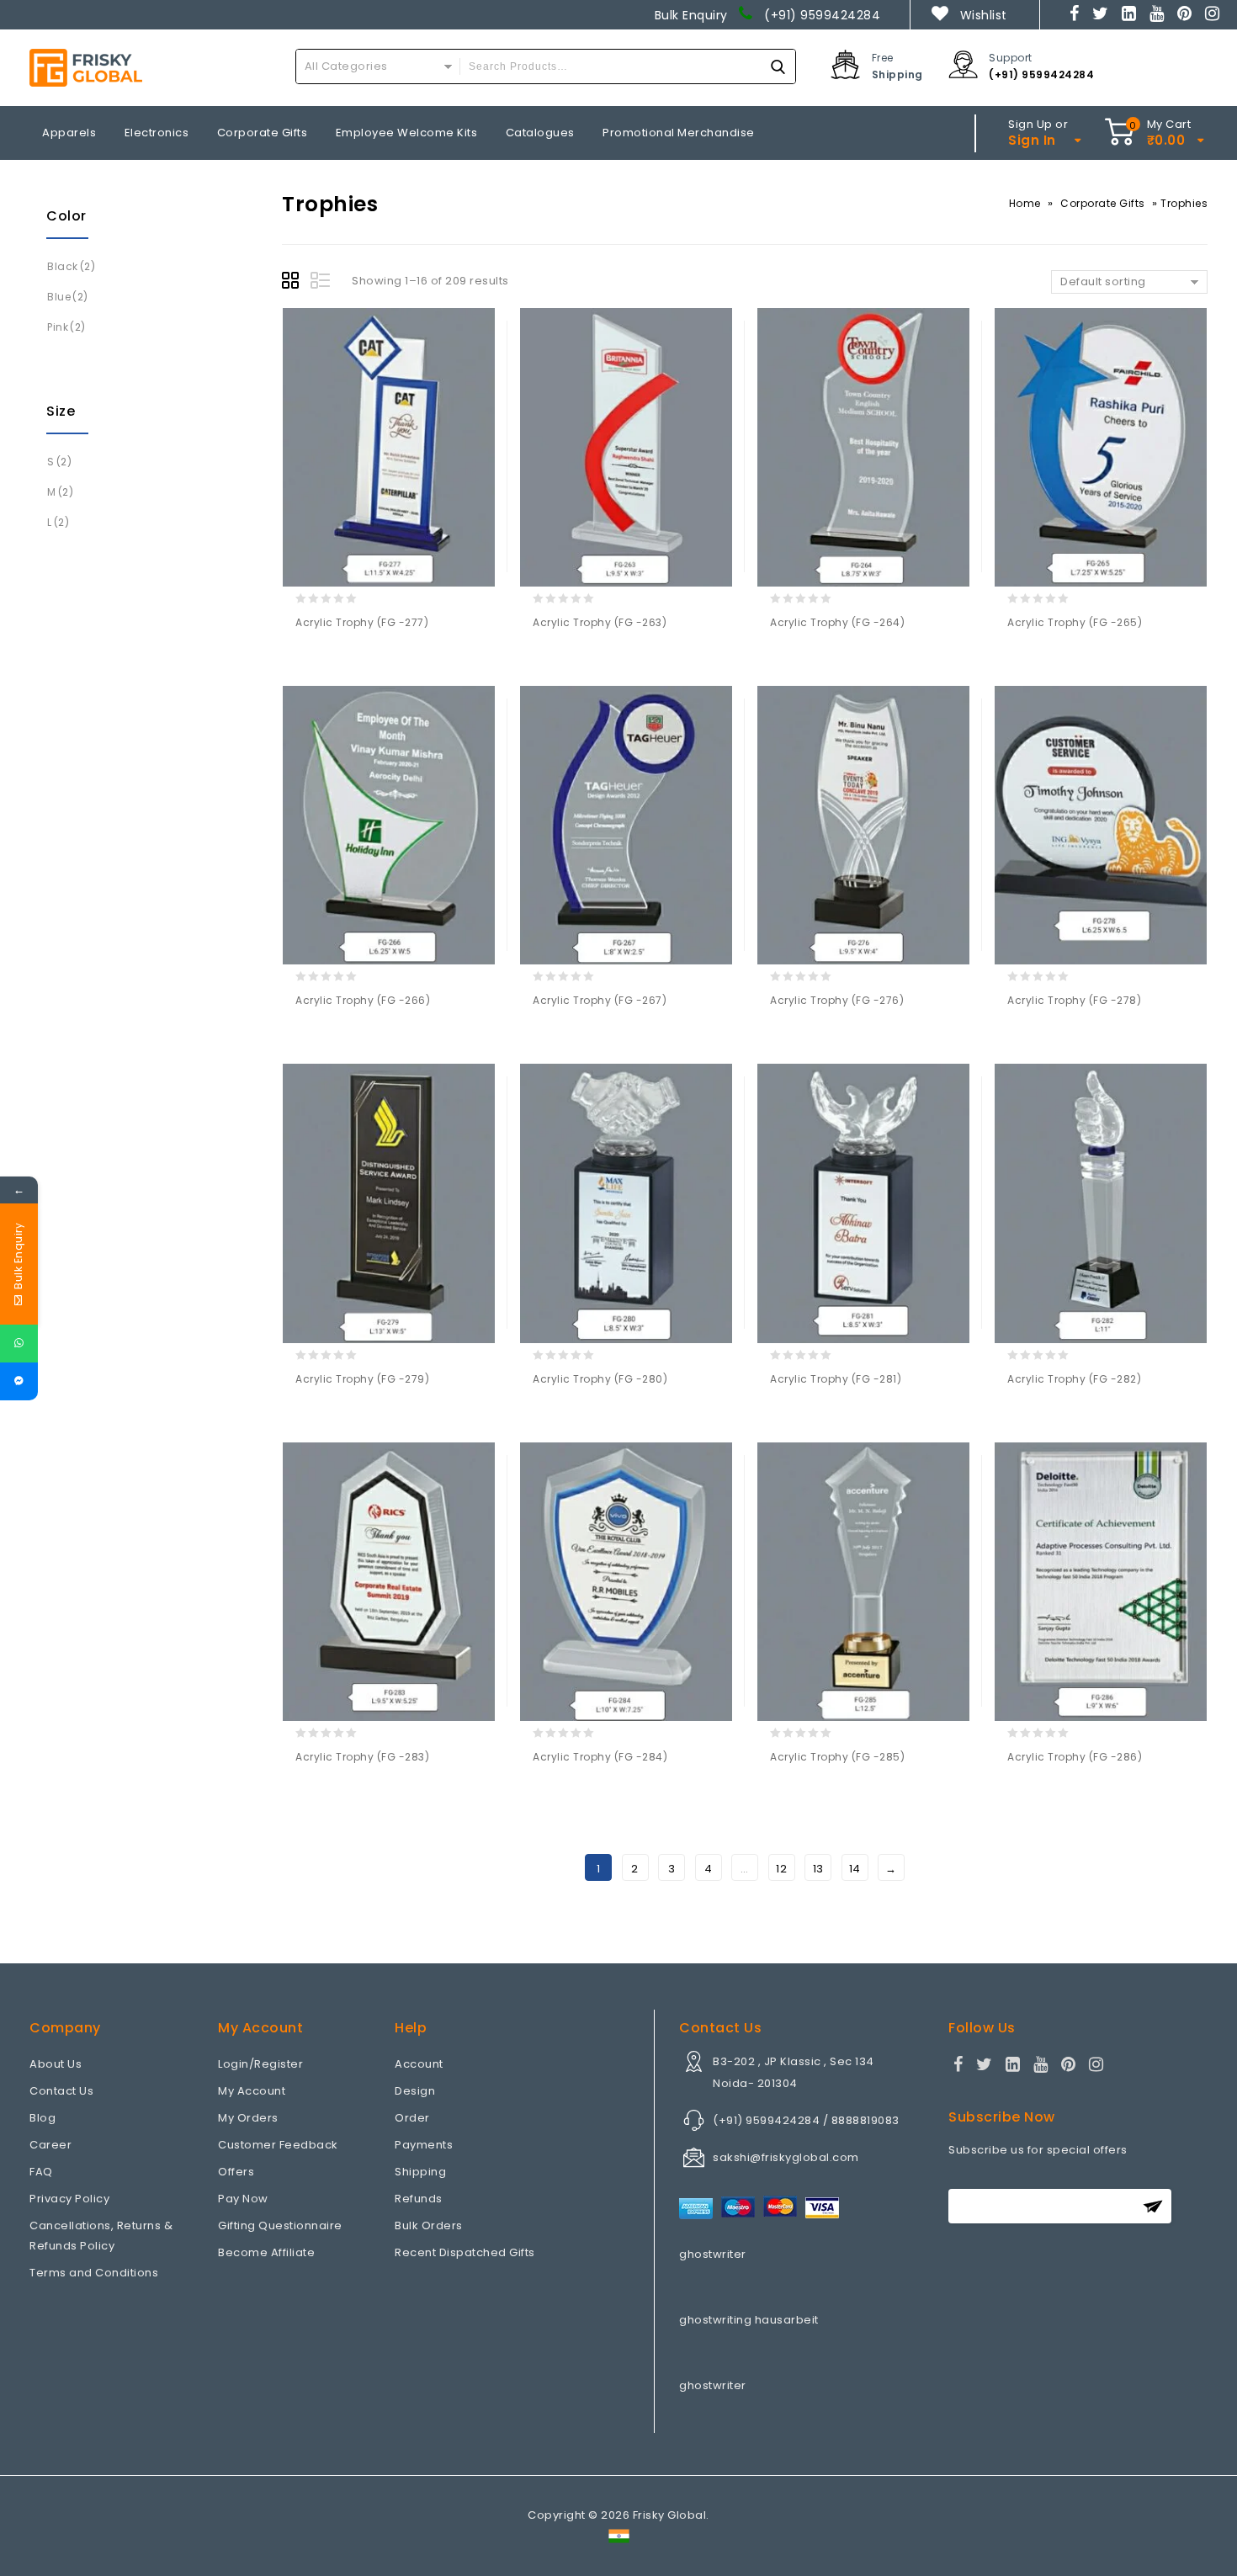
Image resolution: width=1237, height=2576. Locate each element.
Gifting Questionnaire (280, 2225)
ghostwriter (713, 2254)
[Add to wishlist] (345, 659)
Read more (312, 659)
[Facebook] (1075, 15)
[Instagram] (1213, 15)
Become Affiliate (266, 2252)
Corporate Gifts (263, 133)
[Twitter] (1101, 15)
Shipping (420, 2172)
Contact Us (61, 2091)
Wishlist (983, 15)
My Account (252, 2091)
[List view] (321, 283)
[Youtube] (1157, 15)
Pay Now (243, 2199)
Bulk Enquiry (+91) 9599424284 (768, 15)
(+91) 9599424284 (1041, 74)
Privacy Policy (69, 2199)
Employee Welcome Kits (407, 133)
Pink (58, 327)
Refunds (419, 2199)
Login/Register (260, 2064)
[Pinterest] (1185, 15)
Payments (424, 2145)
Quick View (377, 659)
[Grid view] (293, 283)
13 (818, 1869)
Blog (42, 2118)
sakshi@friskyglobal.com (786, 2157)
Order (412, 2118)
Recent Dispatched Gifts (465, 2252)
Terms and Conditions (94, 2273)
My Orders (248, 2118)
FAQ (41, 2172)
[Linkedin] (1129, 15)
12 (781, 1869)
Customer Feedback (278, 2145)
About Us (56, 2064)
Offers (236, 2172)
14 (855, 1869)
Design (415, 2091)
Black (63, 266)
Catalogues (540, 133)
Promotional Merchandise (679, 133)
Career (50, 2145)
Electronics (157, 133)
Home (1025, 203)
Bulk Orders (429, 2225)
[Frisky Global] (86, 68)
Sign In (1032, 140)
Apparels (69, 133)
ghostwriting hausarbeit (749, 2320)
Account (419, 2064)
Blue (59, 297)
